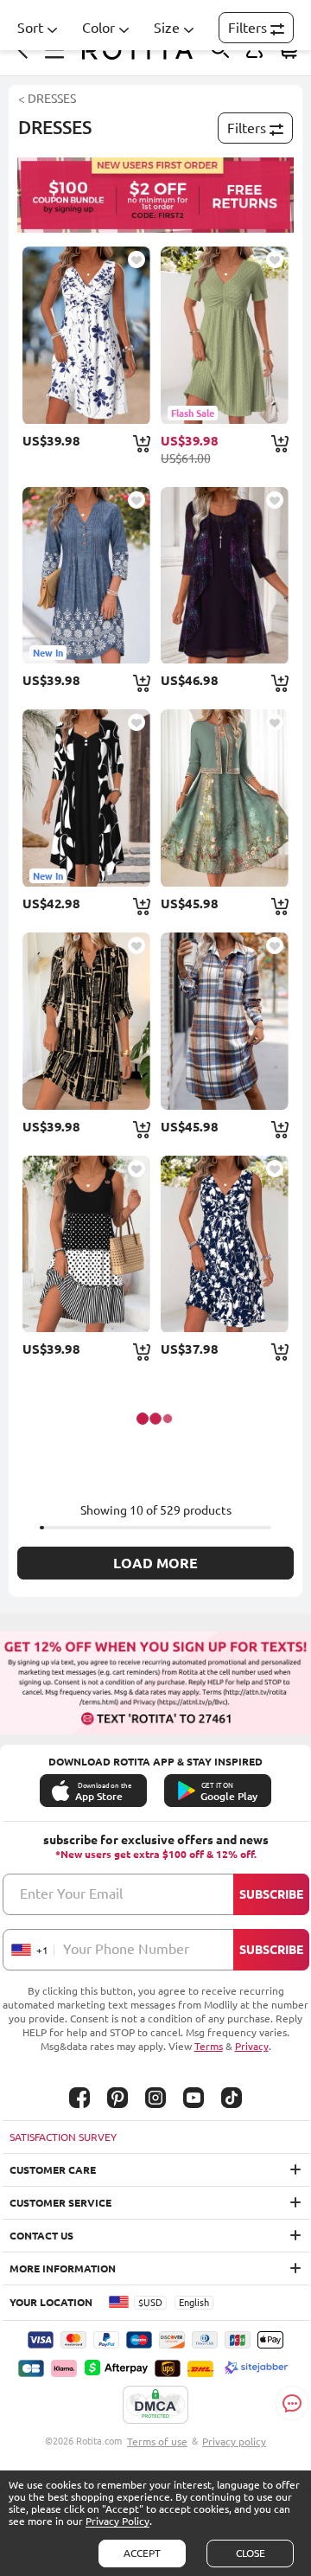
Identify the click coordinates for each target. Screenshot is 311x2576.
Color (98, 28)
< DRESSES (47, 99)
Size (167, 28)
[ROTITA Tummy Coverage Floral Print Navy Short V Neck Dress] (224, 1244)
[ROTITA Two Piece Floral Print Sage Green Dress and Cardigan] (224, 798)
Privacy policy (234, 2441)
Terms (209, 2046)
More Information (63, 2268)
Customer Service (60, 2203)
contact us (41, 2236)
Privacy (252, 2046)
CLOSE (251, 2553)
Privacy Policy (117, 2521)
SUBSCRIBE (271, 1894)
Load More (155, 1563)
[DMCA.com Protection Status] (155, 2406)
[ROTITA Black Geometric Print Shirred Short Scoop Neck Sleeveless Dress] (86, 1244)
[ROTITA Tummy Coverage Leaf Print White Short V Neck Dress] (86, 335)
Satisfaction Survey (63, 2137)
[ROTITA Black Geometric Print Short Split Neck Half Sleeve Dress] (86, 1021)
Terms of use (157, 2441)
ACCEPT (142, 2553)
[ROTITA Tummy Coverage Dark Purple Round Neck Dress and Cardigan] (224, 576)
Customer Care (53, 2170)
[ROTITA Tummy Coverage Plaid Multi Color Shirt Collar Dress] (224, 1021)
